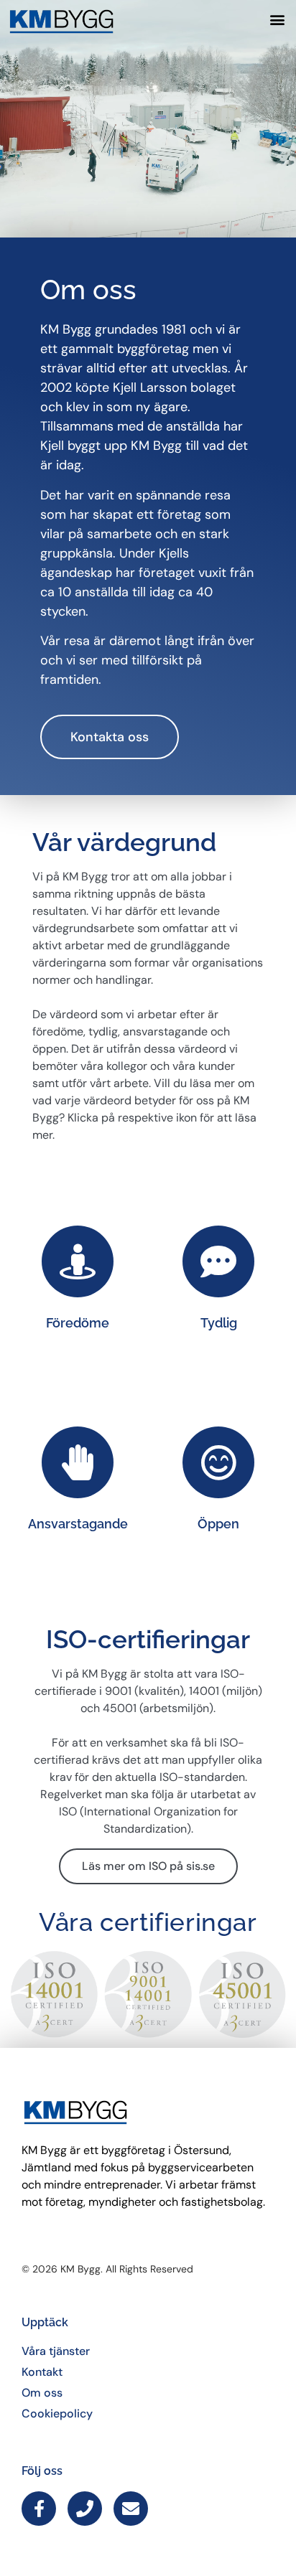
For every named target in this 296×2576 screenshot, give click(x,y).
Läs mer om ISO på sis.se (148, 1866)
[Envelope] (131, 2509)
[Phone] (85, 2509)
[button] (277, 19)
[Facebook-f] (39, 2509)
